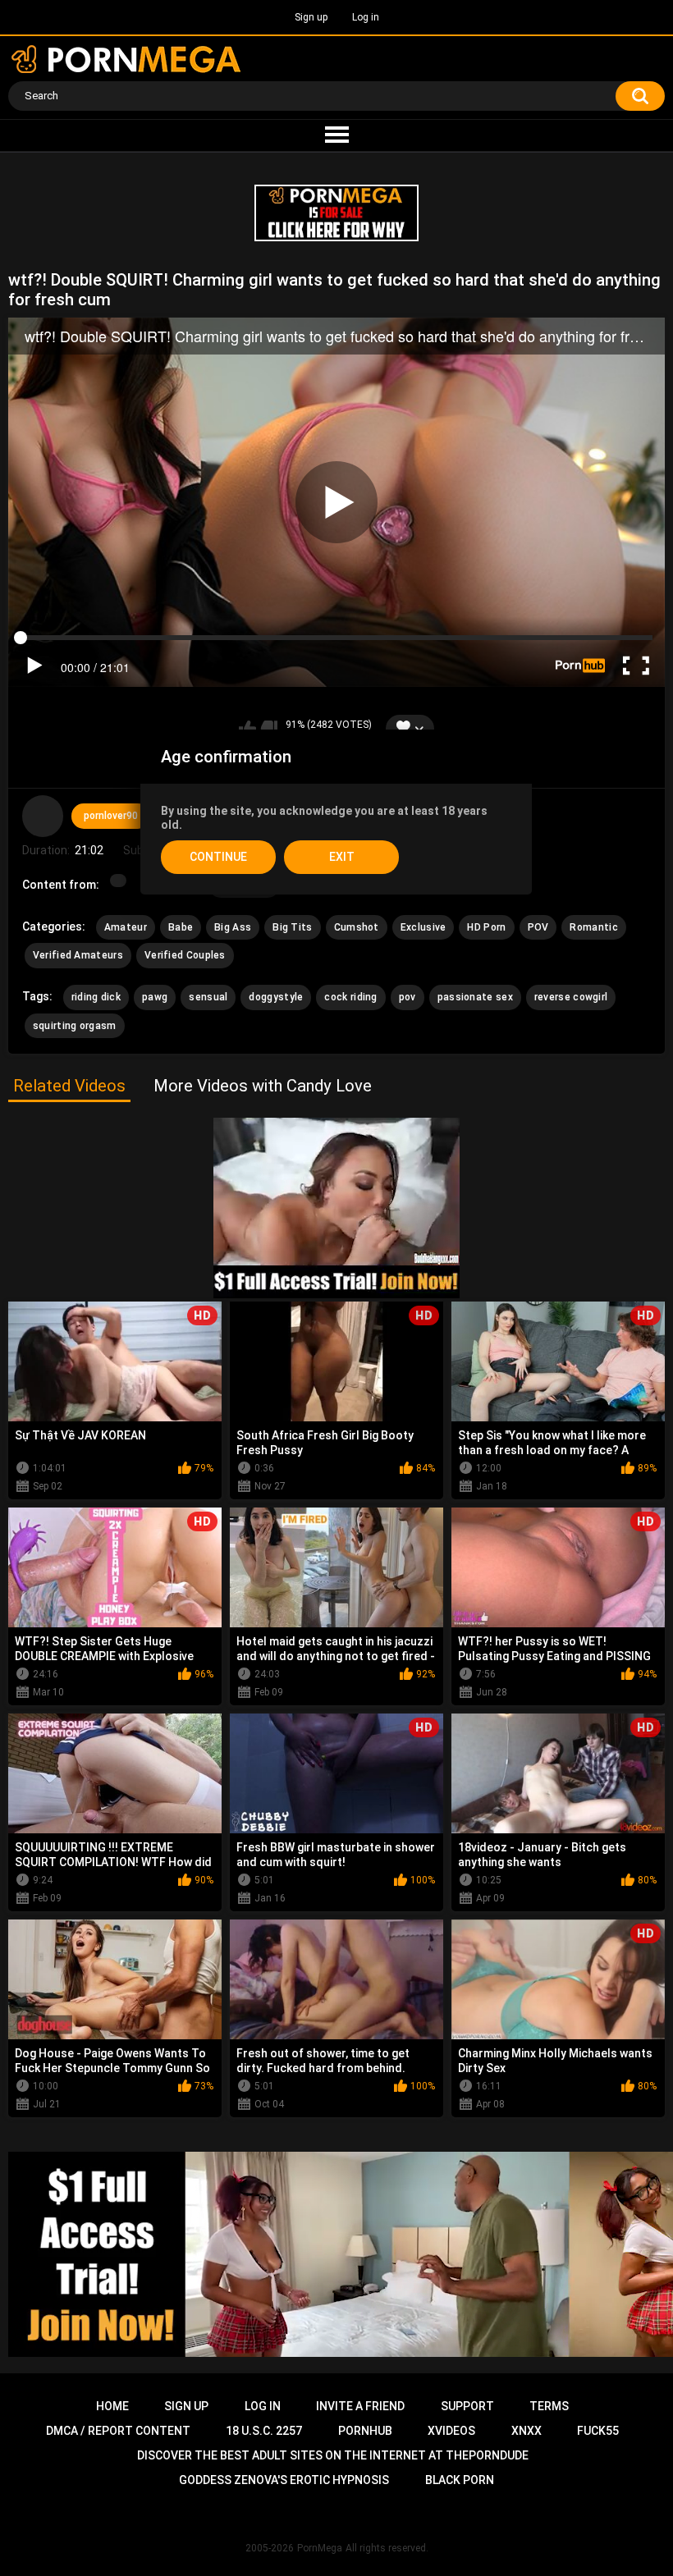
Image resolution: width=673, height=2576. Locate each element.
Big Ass (233, 927)
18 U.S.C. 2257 (264, 2431)
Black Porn (460, 2480)
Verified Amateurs (78, 955)
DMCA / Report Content (118, 2431)
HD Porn (486, 927)
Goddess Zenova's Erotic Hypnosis (284, 2480)
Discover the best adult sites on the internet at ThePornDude (333, 2455)
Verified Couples (185, 955)
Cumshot (357, 927)
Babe (181, 927)
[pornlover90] (43, 816)
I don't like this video (269, 729)
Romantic (593, 927)
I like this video (247, 729)
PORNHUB (365, 2431)
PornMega (320, 2548)
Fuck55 (598, 2431)
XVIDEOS (451, 2431)
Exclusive (423, 927)
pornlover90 (111, 816)
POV (538, 927)
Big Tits (292, 927)
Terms (549, 2406)
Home (112, 2406)
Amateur (126, 927)
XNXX (526, 2431)
